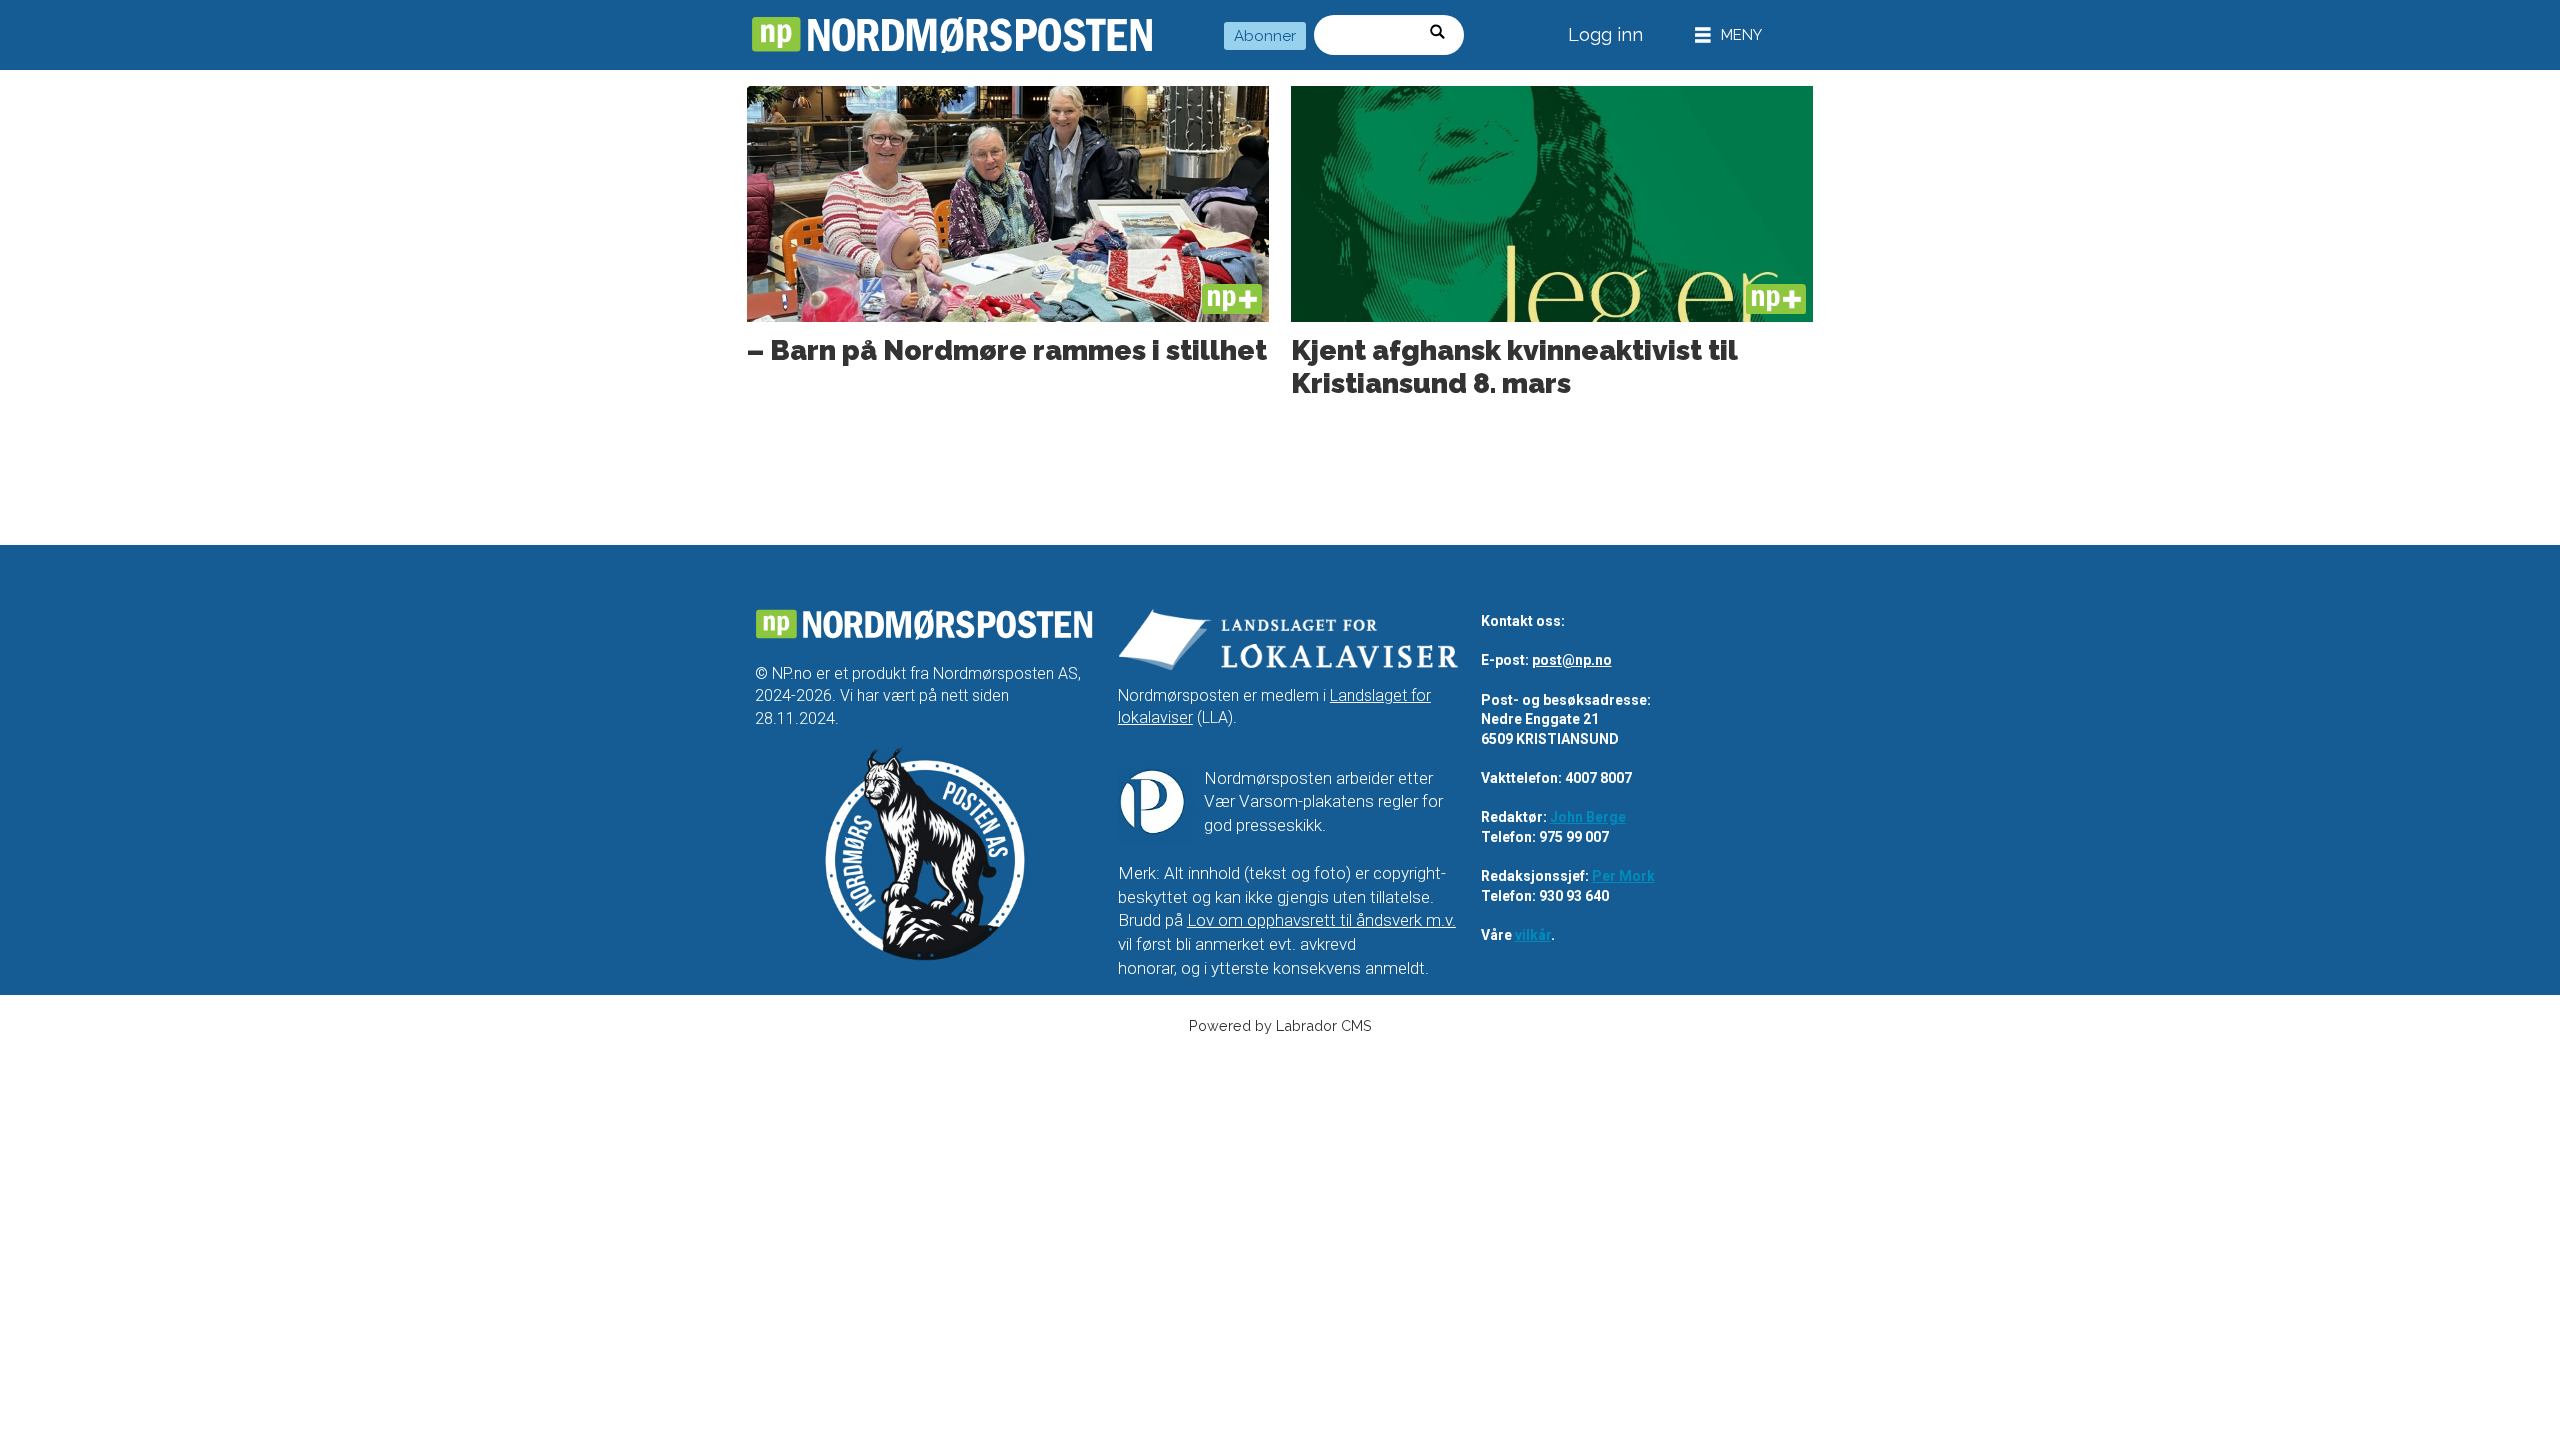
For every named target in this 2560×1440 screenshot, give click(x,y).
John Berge (1588, 817)
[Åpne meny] (1728, 35)
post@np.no (1572, 660)
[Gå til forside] (952, 35)
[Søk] (1444, 35)
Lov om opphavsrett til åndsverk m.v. (1321, 920)
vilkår (1533, 935)
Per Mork (1623, 876)
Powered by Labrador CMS (1280, 1025)
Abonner (1265, 36)
